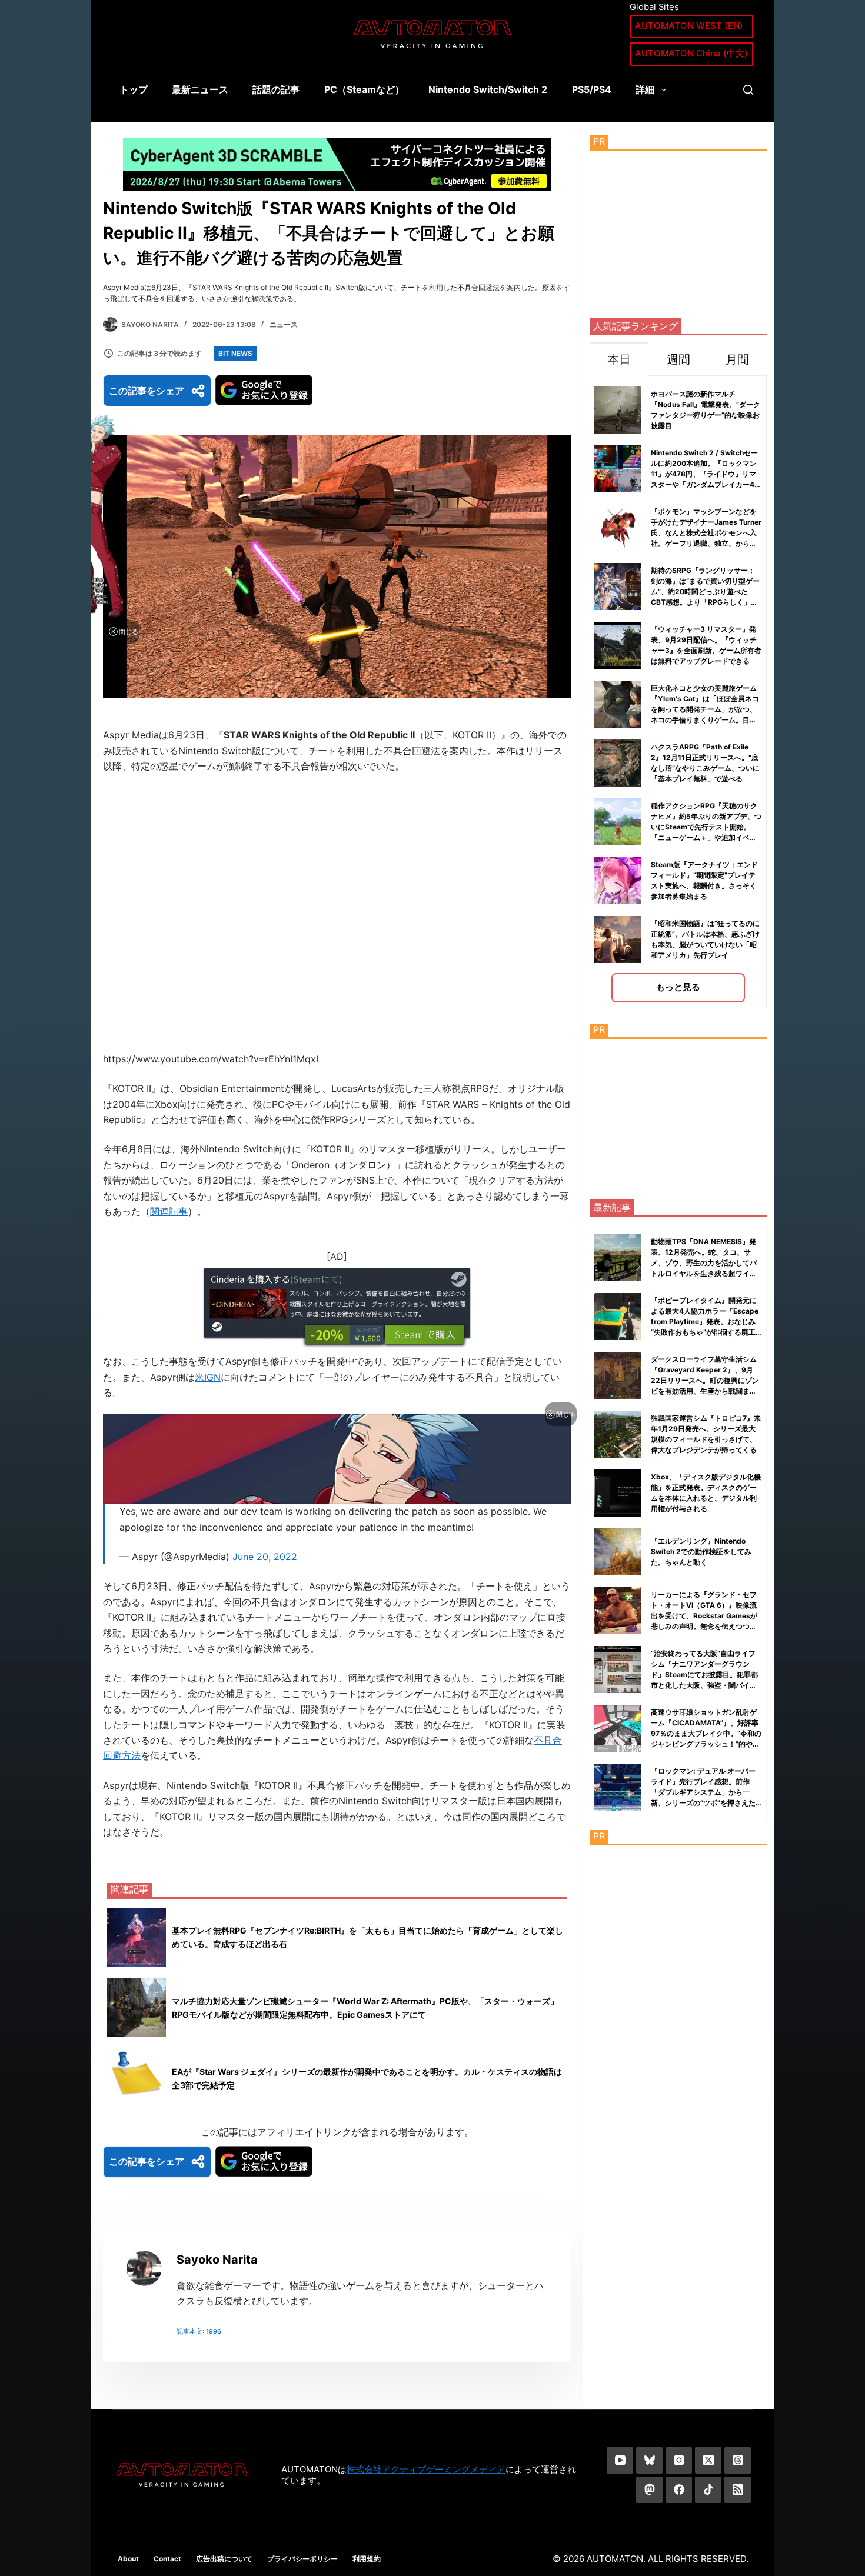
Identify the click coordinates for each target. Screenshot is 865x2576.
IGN (212, 1377)
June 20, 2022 (265, 1557)
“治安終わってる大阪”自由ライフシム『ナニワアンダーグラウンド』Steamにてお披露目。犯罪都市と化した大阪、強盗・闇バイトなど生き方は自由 (704, 1674)
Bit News (235, 353)
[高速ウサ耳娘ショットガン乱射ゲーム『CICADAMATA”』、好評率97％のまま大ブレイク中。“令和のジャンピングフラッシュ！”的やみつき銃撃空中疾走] (618, 1728)
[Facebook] (679, 2490)
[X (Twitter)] (708, 2460)
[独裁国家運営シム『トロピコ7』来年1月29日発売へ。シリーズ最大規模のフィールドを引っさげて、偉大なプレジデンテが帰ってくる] (618, 1434)
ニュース (284, 324)
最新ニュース (200, 89)
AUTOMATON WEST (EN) (689, 26)
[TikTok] (708, 2490)
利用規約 (367, 2559)
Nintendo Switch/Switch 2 (488, 89)
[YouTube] (620, 2460)
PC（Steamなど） (364, 89)
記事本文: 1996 (199, 2331)
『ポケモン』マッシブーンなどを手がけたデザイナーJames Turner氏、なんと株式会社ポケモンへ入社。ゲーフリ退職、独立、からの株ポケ (706, 533)
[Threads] (738, 2460)
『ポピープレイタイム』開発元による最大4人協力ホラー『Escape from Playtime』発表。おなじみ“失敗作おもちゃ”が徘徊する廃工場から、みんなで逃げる (705, 1322)
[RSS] (738, 2490)
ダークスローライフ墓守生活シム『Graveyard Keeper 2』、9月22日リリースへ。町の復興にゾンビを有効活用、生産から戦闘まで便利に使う (705, 1380)
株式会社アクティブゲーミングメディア (426, 2469)
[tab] (619, 359)
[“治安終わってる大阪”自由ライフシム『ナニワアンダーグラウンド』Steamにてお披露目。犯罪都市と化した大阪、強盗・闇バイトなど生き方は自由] (618, 1669)
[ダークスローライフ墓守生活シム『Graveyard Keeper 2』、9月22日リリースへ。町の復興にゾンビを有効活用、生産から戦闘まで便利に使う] (618, 1375)
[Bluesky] (649, 2460)
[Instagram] (679, 2460)
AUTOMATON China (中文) (691, 53)
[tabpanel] (678, 692)
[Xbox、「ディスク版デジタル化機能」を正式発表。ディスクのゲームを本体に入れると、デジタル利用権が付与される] (618, 1493)
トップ (134, 89)
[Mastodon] (649, 2490)
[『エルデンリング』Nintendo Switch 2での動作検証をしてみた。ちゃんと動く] (618, 1552)
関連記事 (169, 1211)
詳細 (645, 89)
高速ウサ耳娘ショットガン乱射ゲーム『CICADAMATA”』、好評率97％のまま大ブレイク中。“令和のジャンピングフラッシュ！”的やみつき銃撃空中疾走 (706, 1733)
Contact (167, 2559)
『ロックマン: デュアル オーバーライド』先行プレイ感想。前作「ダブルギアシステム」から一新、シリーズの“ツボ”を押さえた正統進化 (703, 1792)
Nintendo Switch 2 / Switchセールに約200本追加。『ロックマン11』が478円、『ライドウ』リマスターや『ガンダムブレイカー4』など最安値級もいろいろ (706, 474)
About (128, 2559)
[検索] (748, 90)
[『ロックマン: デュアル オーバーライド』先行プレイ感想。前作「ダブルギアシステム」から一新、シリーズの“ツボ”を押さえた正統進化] (618, 1787)
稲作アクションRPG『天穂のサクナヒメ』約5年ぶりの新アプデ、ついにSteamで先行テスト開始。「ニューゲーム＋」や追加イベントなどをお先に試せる (706, 827)
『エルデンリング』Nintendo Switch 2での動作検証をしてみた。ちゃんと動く (701, 1552)
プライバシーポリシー (302, 2559)
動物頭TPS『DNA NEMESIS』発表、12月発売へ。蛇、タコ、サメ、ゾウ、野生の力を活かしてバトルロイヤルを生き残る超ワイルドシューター (704, 1263)
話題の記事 (276, 89)
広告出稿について (224, 2559)
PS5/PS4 (592, 89)
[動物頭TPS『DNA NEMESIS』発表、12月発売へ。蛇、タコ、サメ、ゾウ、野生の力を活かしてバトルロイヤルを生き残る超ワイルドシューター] (618, 1258)
